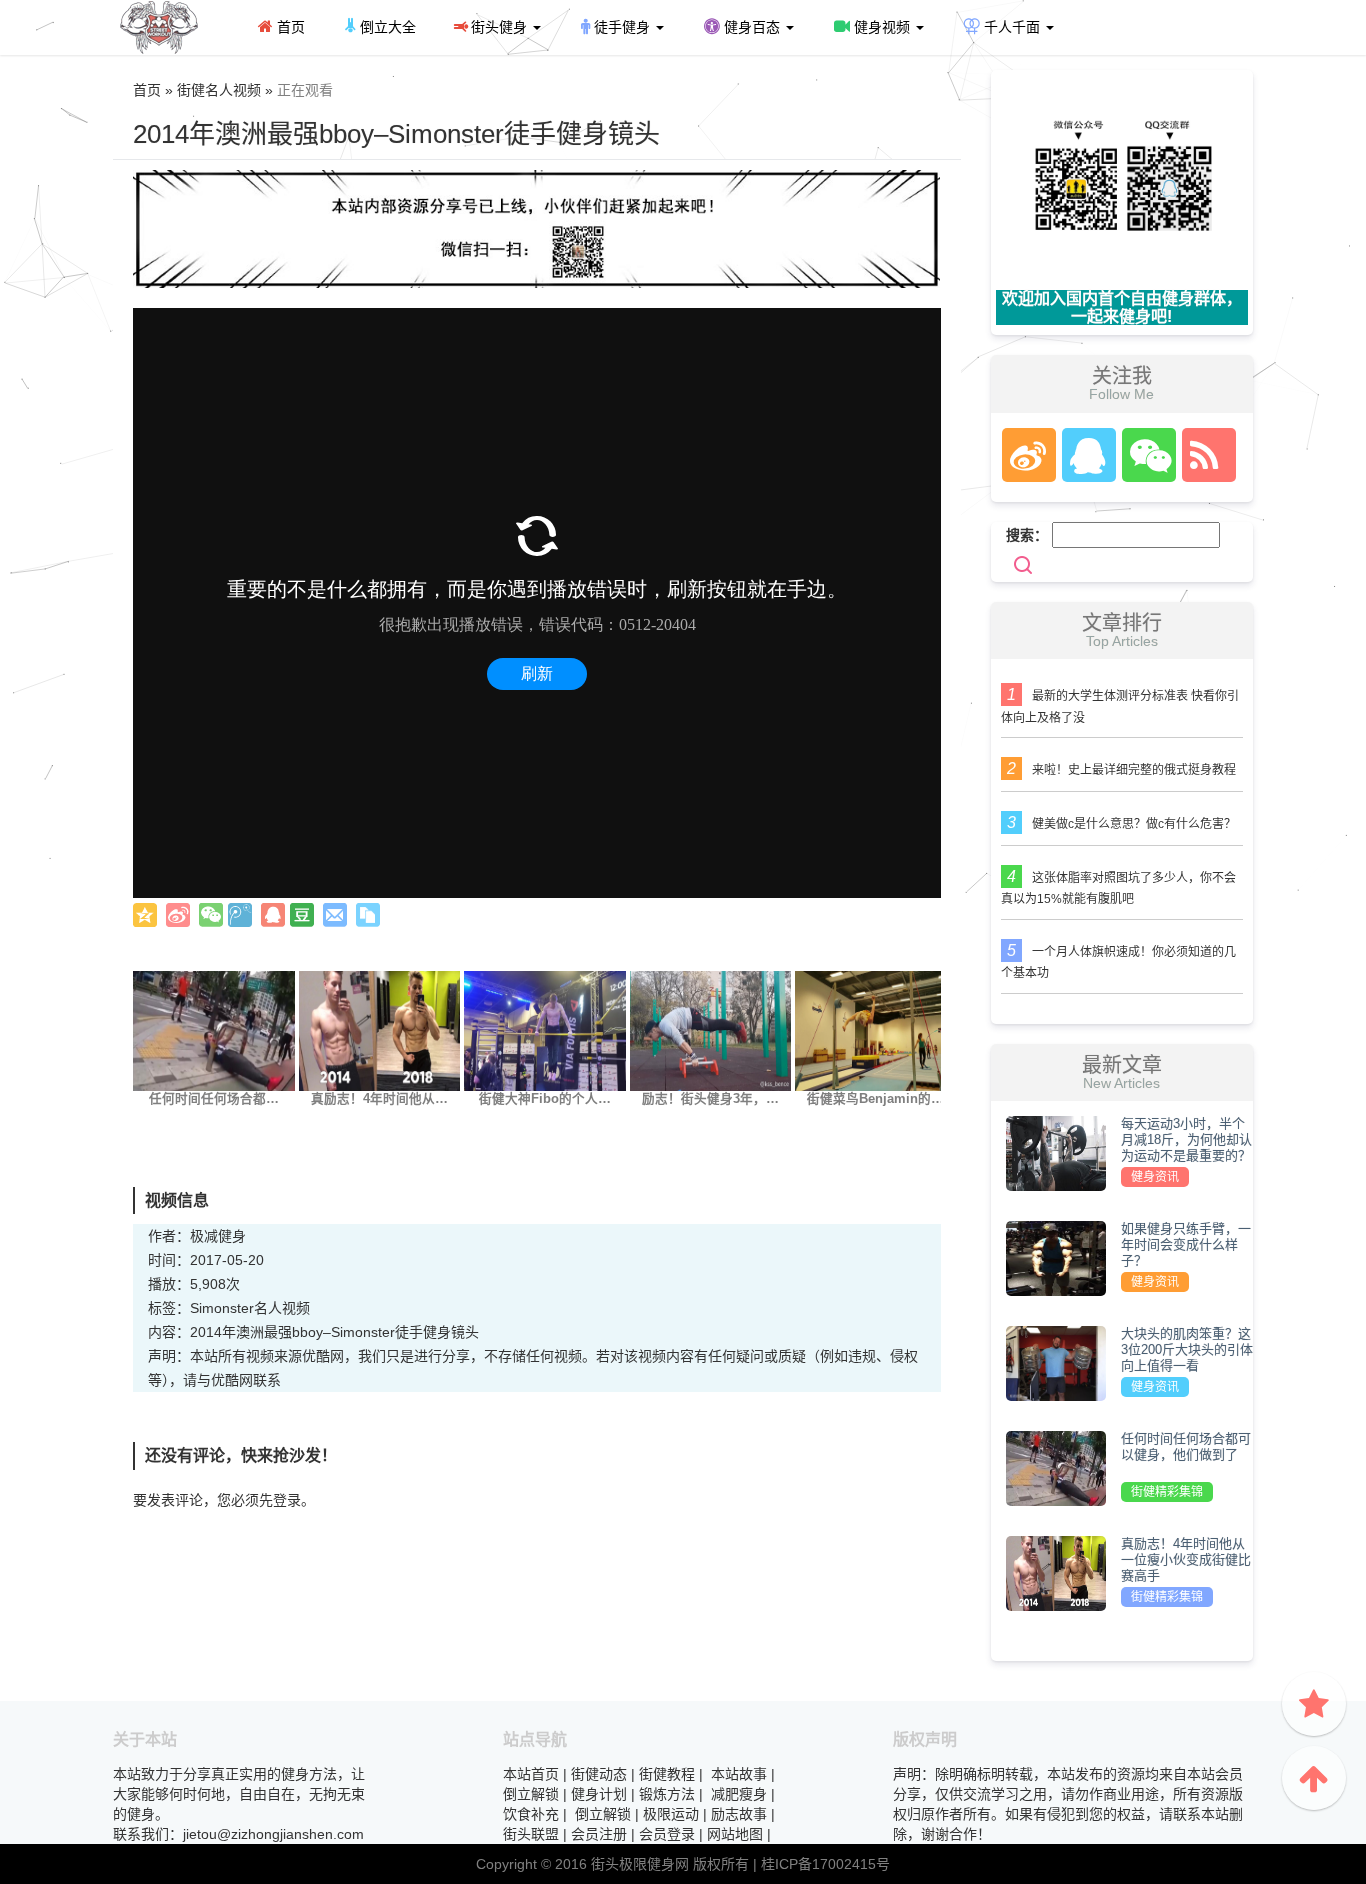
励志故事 (739, 1814)
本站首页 (531, 1774)
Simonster (222, 1308)
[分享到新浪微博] (178, 915)
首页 (289, 27)
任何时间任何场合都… (214, 1099)
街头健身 (499, 27)
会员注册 (599, 1834)
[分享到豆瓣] (302, 915)
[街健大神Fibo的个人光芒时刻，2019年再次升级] (545, 1030)
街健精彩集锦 (1167, 1492)
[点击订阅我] (1204, 455)
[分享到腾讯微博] (240, 915)
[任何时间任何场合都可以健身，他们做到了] (214, 1030)
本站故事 (739, 1774)
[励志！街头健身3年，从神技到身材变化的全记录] (711, 1030)
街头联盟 (531, 1834)
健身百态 (752, 27)
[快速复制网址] (368, 915)
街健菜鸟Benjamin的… (875, 1099)
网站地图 (735, 1834)
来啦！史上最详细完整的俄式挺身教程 (1134, 770)
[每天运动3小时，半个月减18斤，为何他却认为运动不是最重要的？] (1056, 1152)
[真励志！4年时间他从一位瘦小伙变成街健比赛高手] (380, 1030)
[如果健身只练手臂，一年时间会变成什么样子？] (1056, 1257)
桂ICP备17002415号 (825, 1864)
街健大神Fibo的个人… (545, 1099)
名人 (268, 1308)
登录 (287, 1500)
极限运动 (671, 1814)
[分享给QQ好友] (273, 915)
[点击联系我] (1028, 455)
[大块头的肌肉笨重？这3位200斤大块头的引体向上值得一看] (1056, 1362)
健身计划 (599, 1794)
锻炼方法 (667, 1794)
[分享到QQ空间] (145, 915)
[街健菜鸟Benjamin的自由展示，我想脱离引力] (876, 1030)
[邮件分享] (335, 915)
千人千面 (1012, 27)
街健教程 (667, 1774)
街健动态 (599, 1774)
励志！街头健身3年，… (710, 1099)
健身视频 (882, 27)
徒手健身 (622, 27)
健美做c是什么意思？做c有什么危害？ (1134, 824)
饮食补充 (531, 1814)
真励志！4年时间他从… (379, 1099)
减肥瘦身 (739, 1794)
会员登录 (667, 1834)
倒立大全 (386, 27)
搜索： (1027, 535)
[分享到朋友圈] (211, 915)
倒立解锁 (531, 1794)
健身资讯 (1155, 1177)
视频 (296, 1308)
